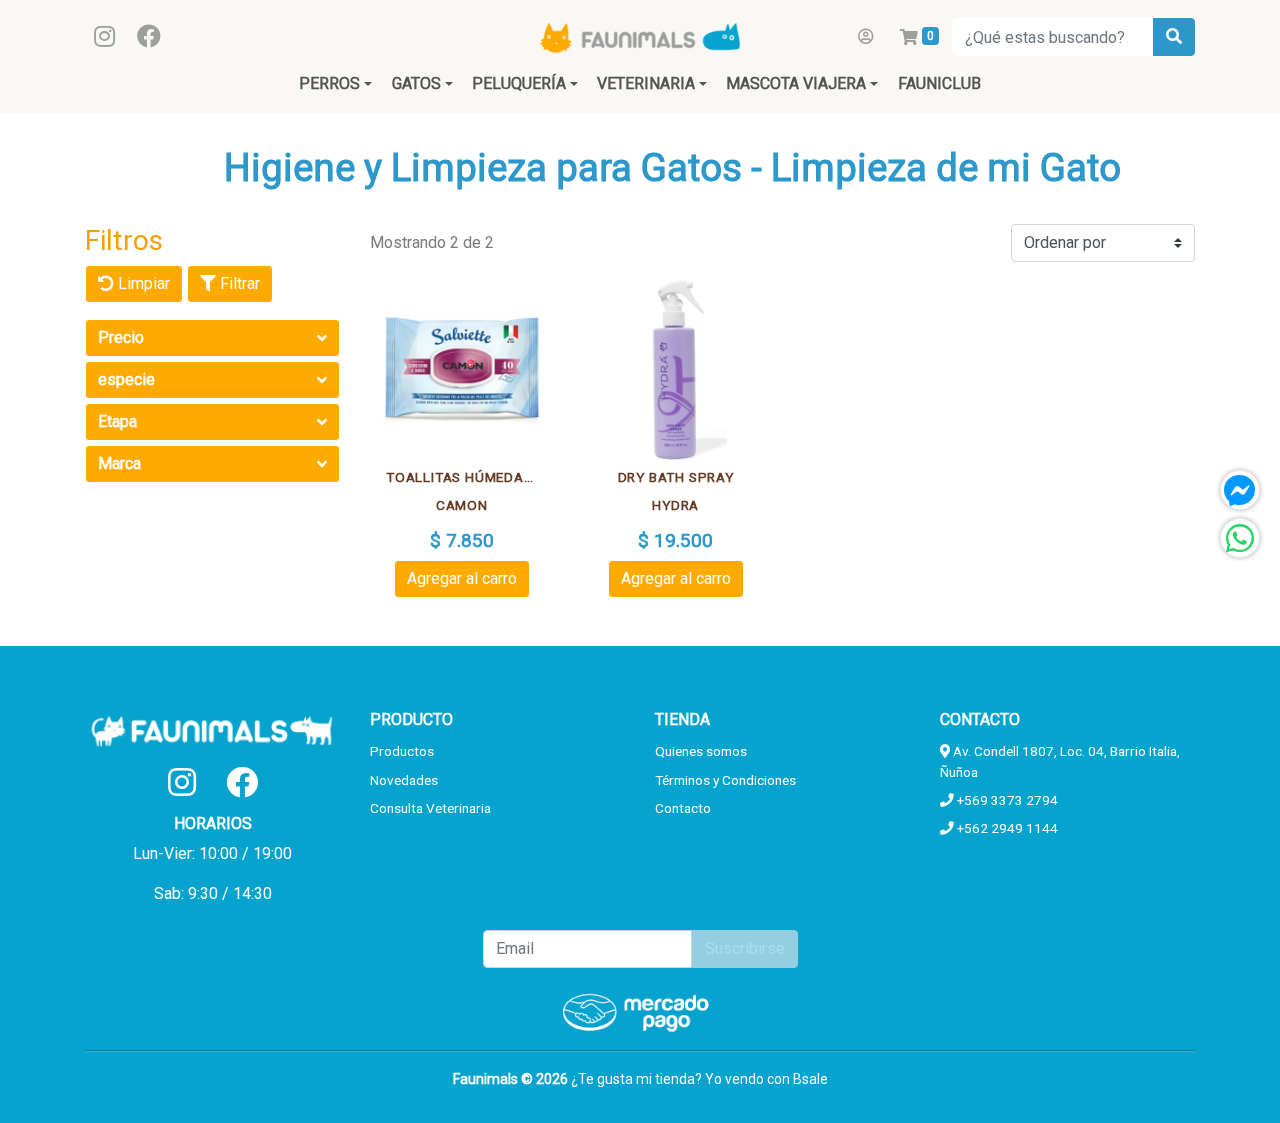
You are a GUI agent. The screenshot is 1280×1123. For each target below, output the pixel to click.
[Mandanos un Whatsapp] (1240, 538)
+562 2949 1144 (1006, 828)
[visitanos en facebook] (149, 37)
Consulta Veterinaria (430, 808)
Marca (119, 463)
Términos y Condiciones (725, 780)
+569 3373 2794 (1006, 800)
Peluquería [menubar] (519, 83)
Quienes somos (701, 751)
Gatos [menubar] (416, 83)
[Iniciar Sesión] (866, 37)
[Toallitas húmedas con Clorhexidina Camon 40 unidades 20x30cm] (462, 370)
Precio (121, 337)
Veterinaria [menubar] (646, 83)
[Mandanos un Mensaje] (1240, 490)
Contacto (683, 808)
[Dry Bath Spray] (676, 370)
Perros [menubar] (329, 83)
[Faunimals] (640, 37)
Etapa (117, 421)
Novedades (404, 780)
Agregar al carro (462, 578)
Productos (402, 751)
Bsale (810, 1079)
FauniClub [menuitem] (939, 83)
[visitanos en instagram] (104, 37)
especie (126, 379)
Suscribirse (745, 948)
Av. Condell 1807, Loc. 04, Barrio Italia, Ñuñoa (1060, 761)
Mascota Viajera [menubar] (796, 83)
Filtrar (238, 283)
